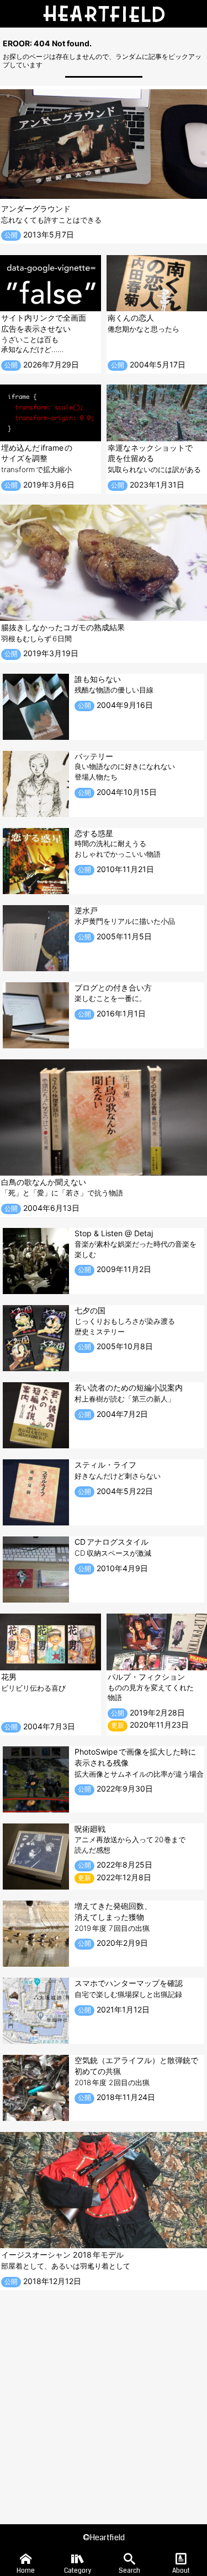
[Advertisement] (104, 2399)
